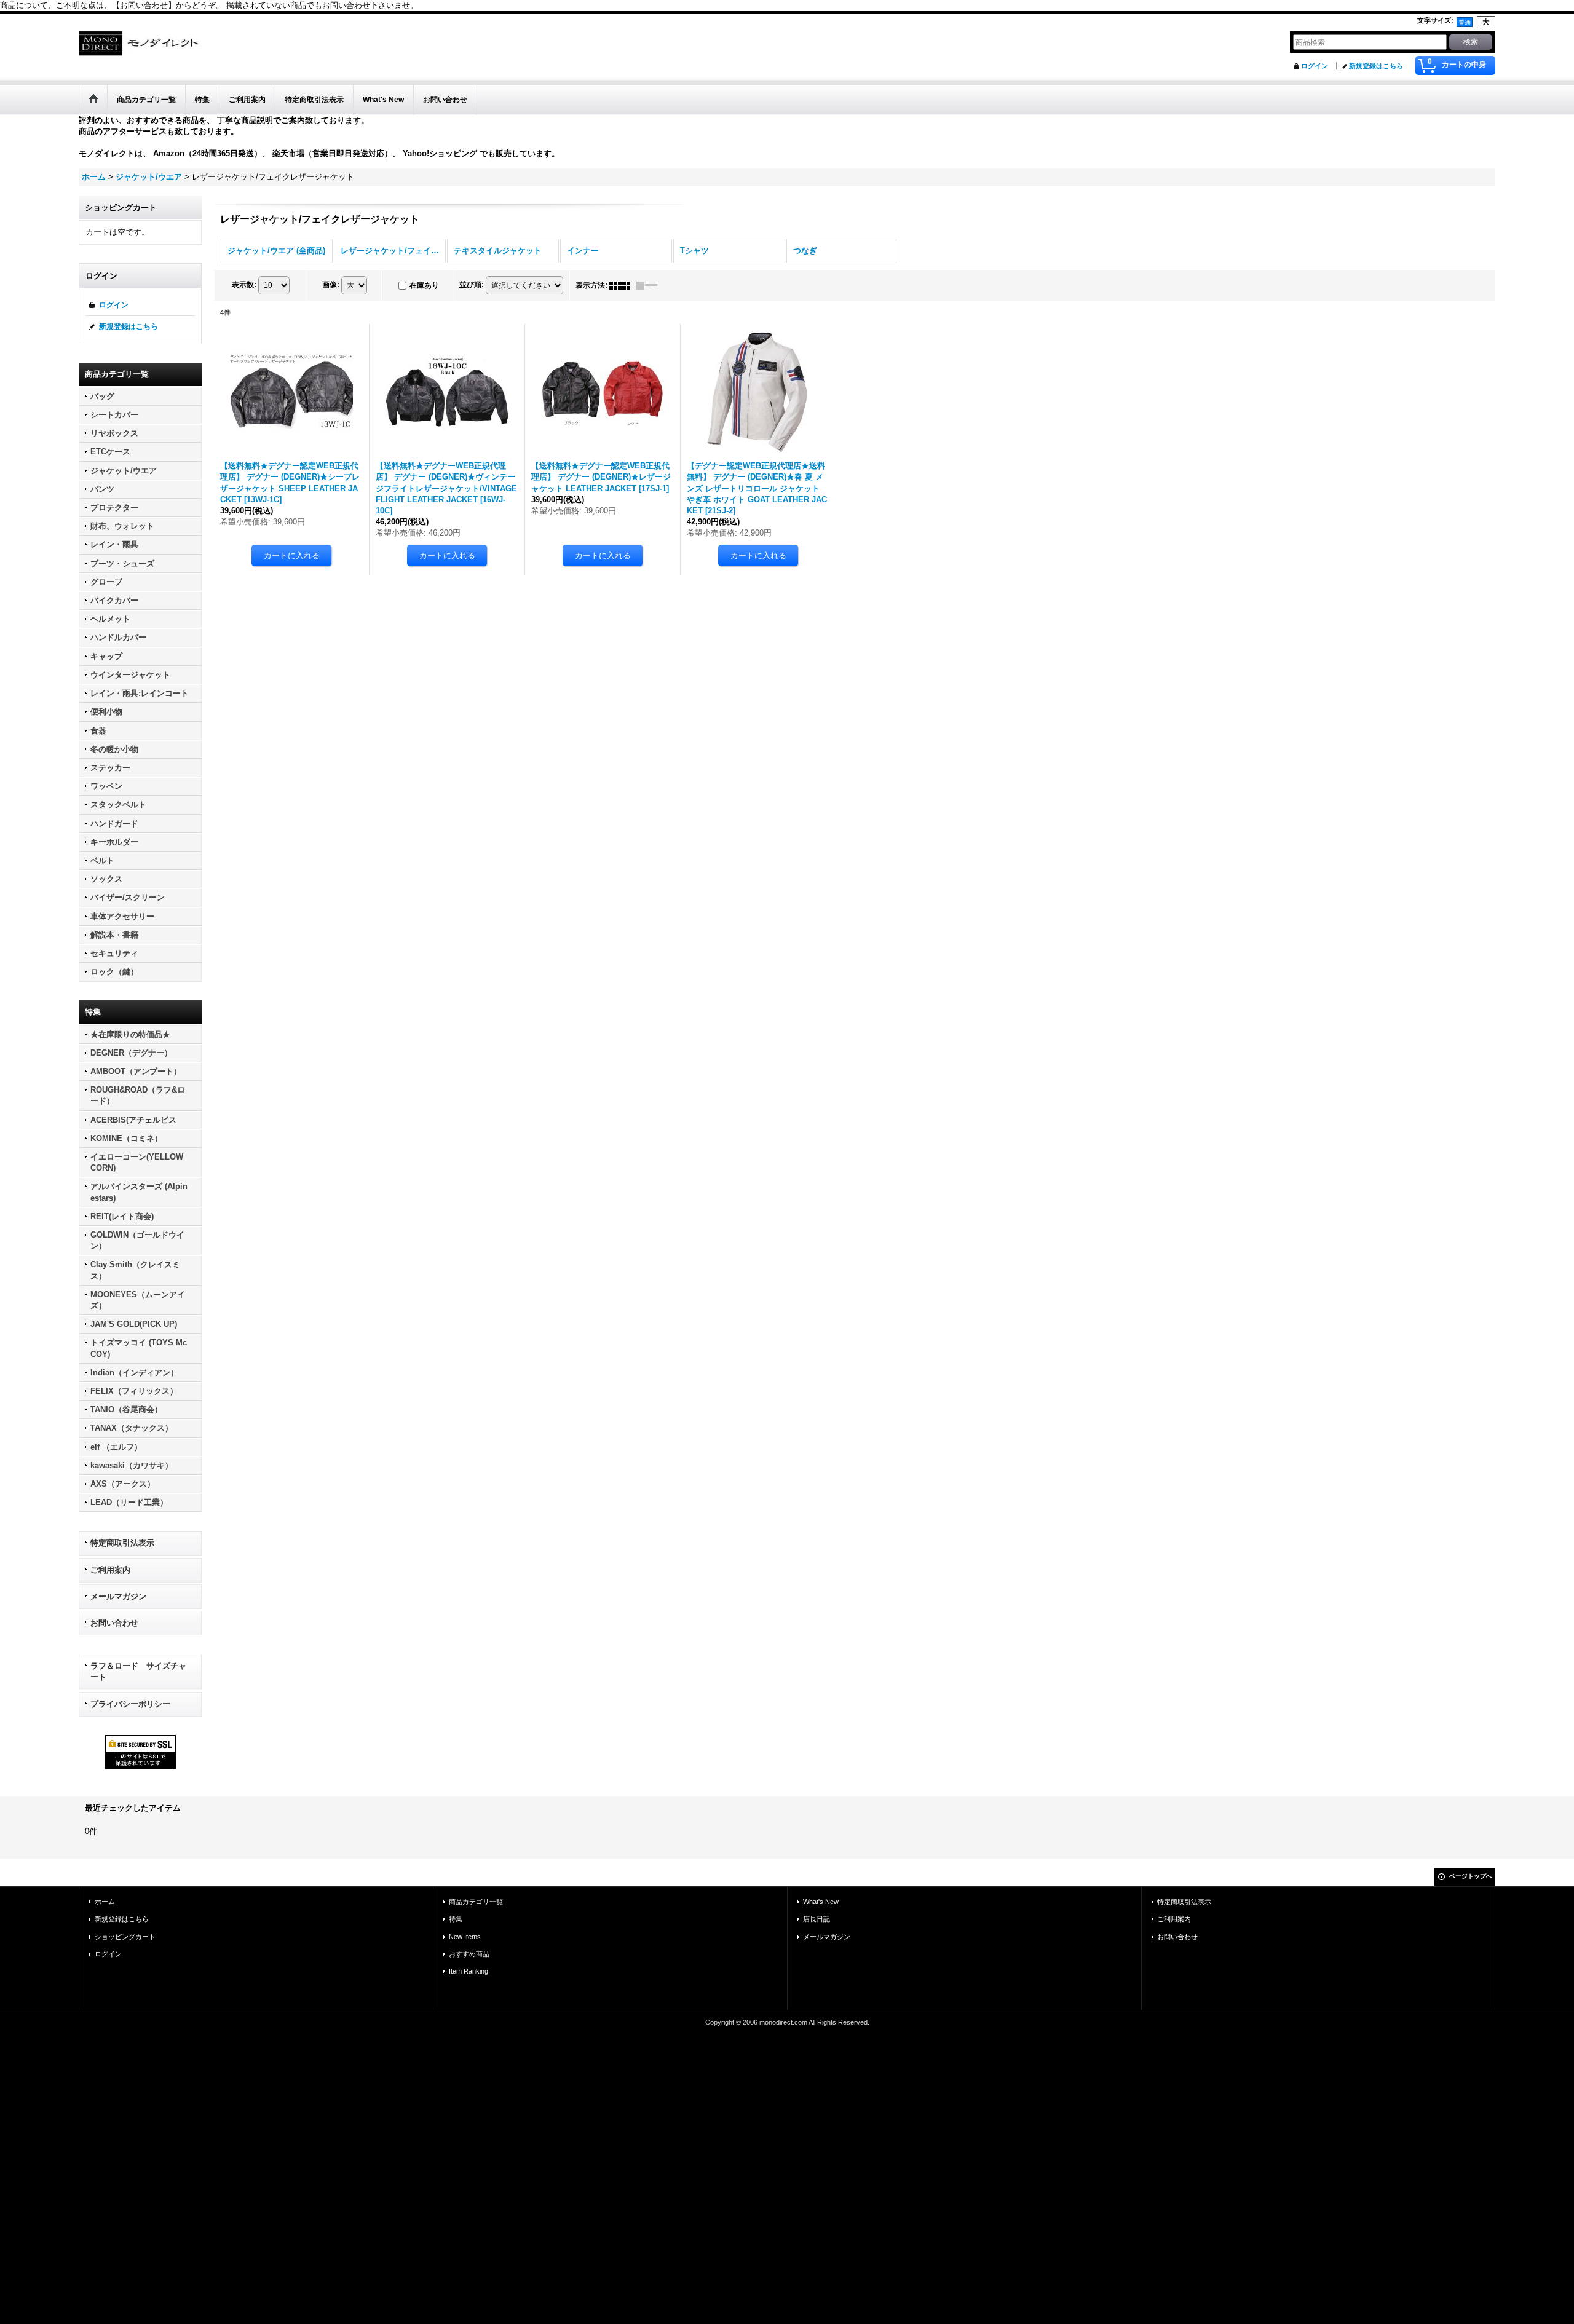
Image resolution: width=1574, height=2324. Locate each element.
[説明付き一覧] (650, 285)
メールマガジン (118, 1596)
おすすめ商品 (469, 1954)
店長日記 (817, 1919)
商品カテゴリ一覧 (476, 1902)
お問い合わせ (114, 1623)
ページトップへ (1471, 1876)
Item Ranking (469, 1971)
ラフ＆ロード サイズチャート (138, 1671)
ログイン (1315, 66)
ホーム (105, 1902)
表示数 (244, 285)
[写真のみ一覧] (623, 285)
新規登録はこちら (1376, 66)
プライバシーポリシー (130, 1704)
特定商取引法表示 (122, 1543)
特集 (456, 1919)
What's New (821, 1902)
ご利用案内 (110, 1570)
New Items (465, 1937)
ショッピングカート (125, 1937)
